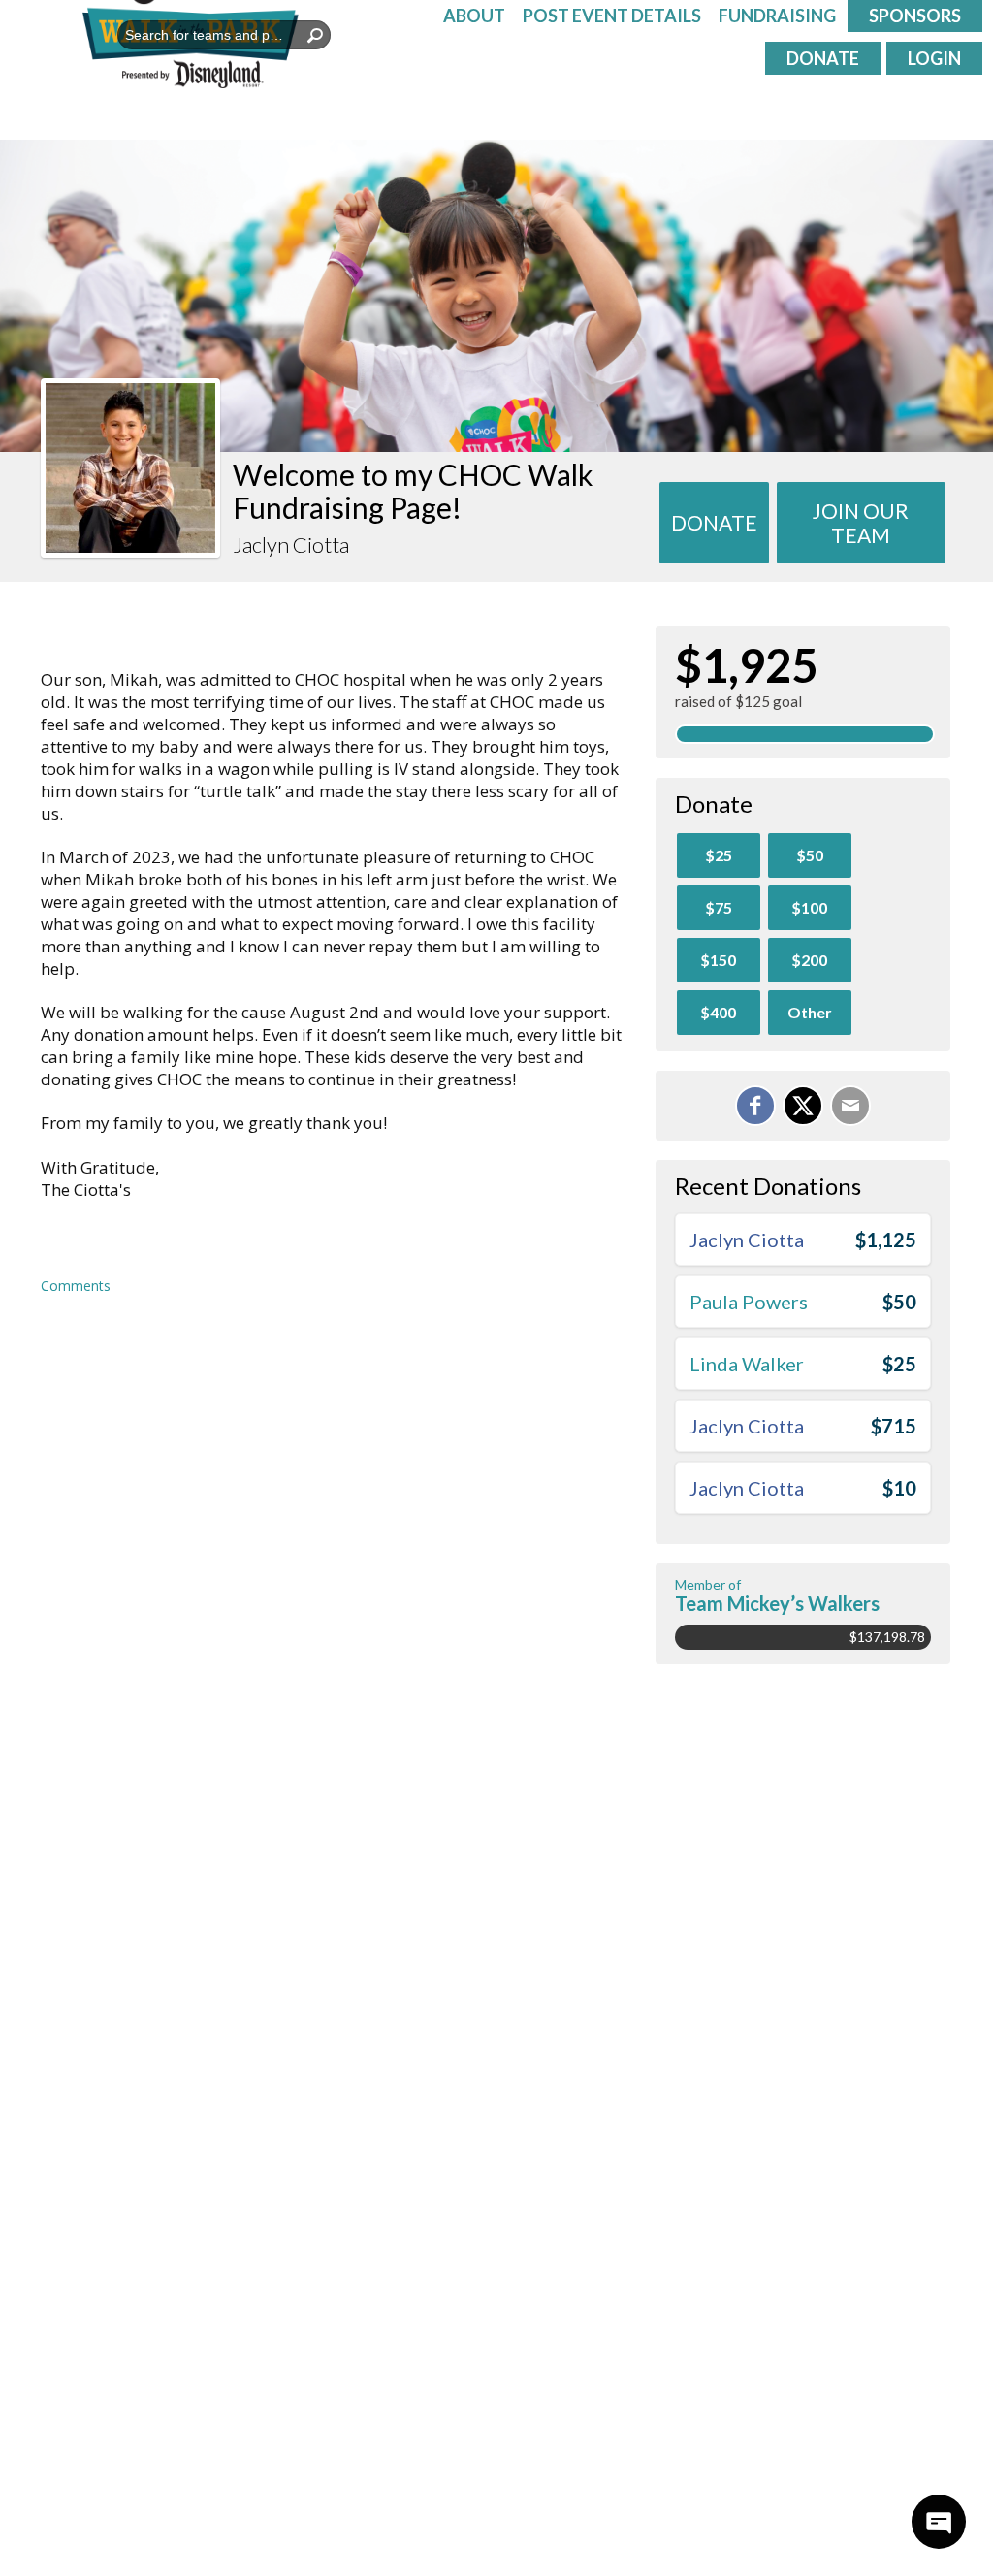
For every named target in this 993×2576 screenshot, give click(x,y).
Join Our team (861, 523)
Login (934, 58)
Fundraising (777, 16)
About (474, 16)
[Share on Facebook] (755, 1106)
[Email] (850, 1106)
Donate (823, 58)
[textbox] (224, 35)
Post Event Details (612, 16)
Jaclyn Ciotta (747, 1240)
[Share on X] (803, 1106)
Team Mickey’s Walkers (777, 1603)
